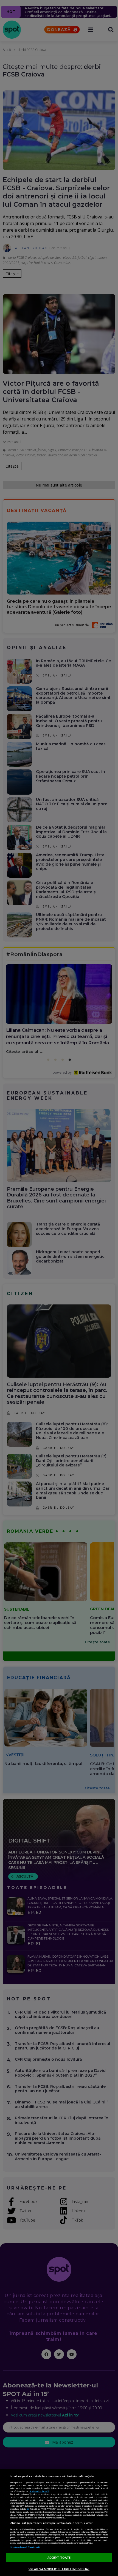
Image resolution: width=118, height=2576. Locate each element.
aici (28, 2509)
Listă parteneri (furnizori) (25, 2547)
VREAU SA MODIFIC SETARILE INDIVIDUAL (59, 2569)
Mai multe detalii (39, 2491)
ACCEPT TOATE (59, 2557)
